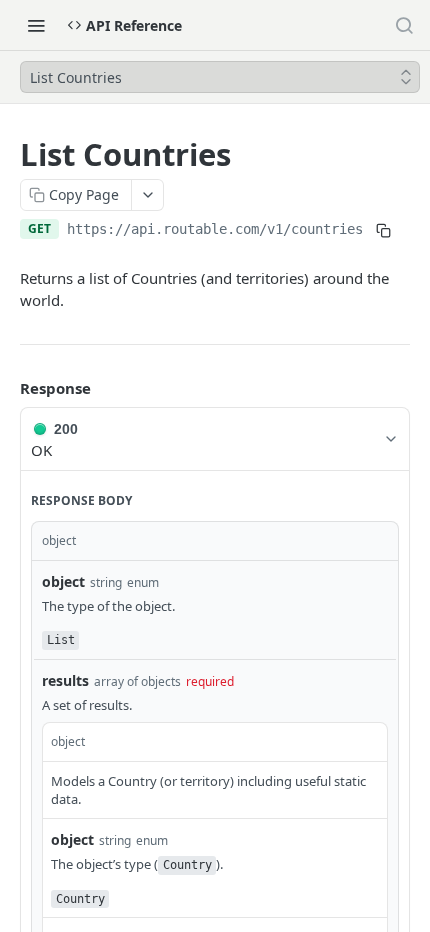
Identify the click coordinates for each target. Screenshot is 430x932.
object (63, 581)
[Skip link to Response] (6, 388)
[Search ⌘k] (404, 25)
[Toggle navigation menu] (36, 25)
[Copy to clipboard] (383, 231)
